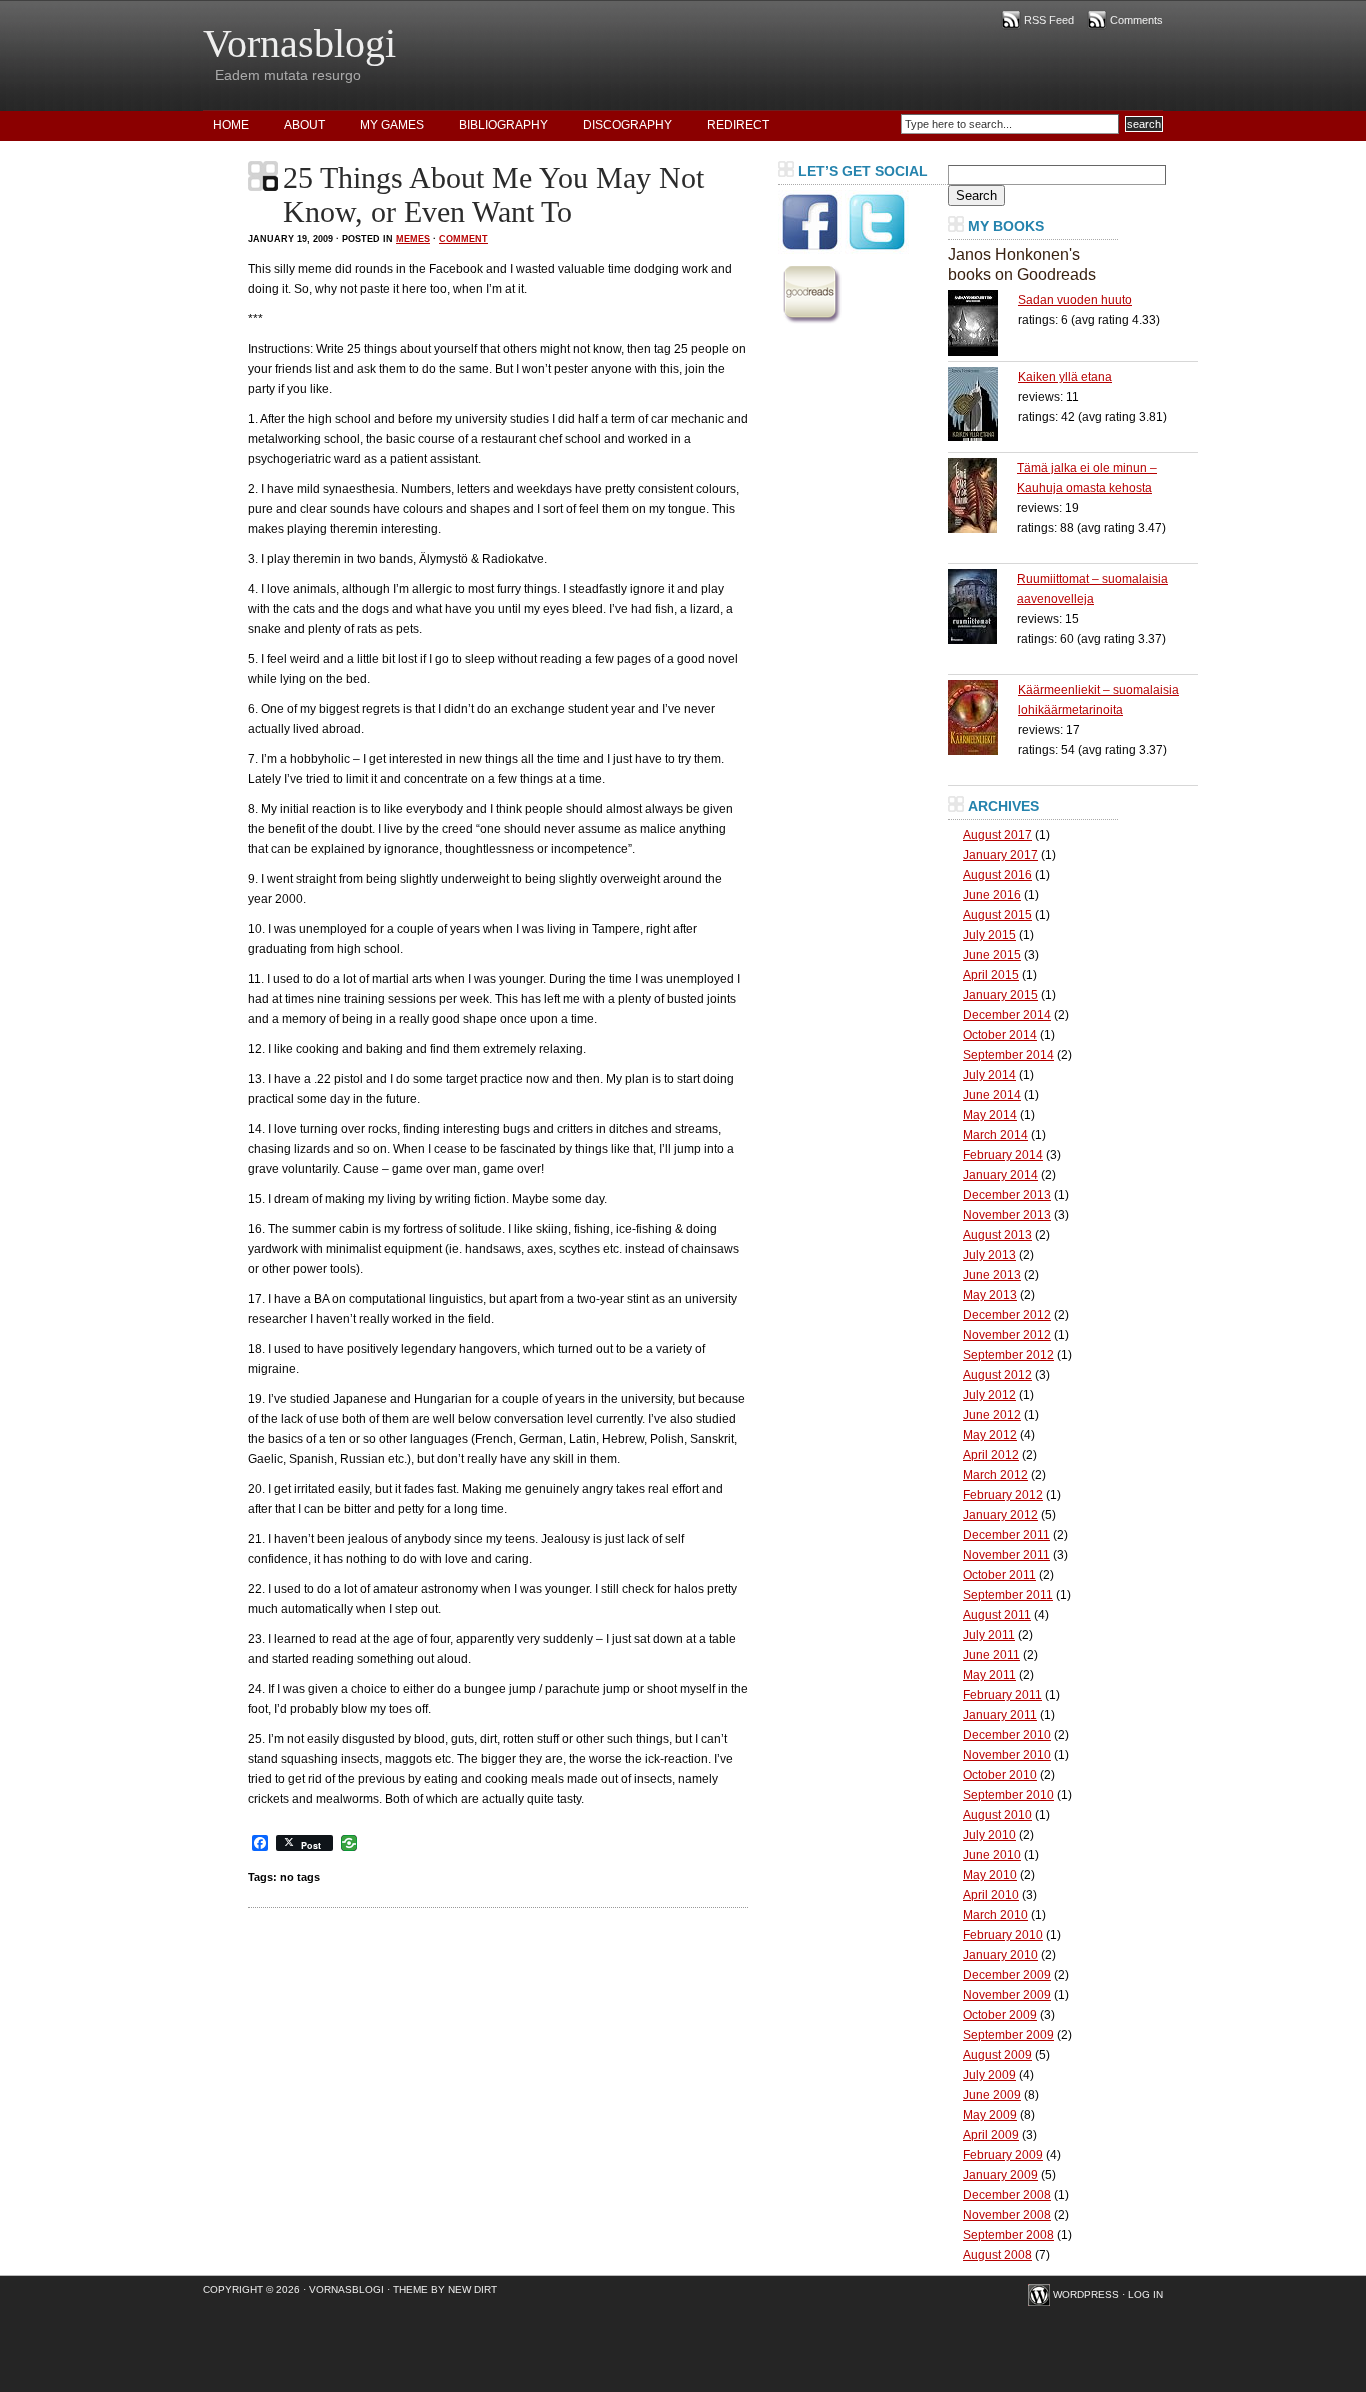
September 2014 (1008, 1055)
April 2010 (991, 1895)
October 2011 (999, 1575)
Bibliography (503, 125)
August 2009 (997, 2055)
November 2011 (1006, 1555)
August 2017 (997, 835)
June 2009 (992, 2095)
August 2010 (997, 1815)
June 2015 (992, 955)
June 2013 (992, 1275)
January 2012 (1000, 1515)
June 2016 (992, 895)
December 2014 (1007, 1015)
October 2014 (1000, 1035)
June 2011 (991, 1655)
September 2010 (1008, 1795)
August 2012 (997, 1375)
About (304, 125)
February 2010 (1003, 1935)
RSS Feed (1049, 20)
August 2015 (997, 915)
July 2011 (989, 1635)
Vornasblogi (299, 43)
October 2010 (1000, 1775)
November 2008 (1007, 2215)
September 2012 (1008, 1355)
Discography (627, 125)
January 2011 (1000, 1715)
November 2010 (1007, 1755)
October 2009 (1000, 2015)
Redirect (738, 125)
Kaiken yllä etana (1065, 377)
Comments (1136, 20)
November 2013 (1007, 1215)
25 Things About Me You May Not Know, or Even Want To (493, 194)
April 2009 (991, 2135)
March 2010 (995, 1915)
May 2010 (990, 1875)
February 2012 (1003, 1495)
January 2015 (1000, 995)
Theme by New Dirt (445, 2289)
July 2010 (989, 1835)
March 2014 (995, 1135)
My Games (392, 125)
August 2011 (997, 1615)
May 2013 (990, 1295)
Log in (1145, 2294)
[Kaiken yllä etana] (983, 404)
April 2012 (991, 1455)
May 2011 (989, 1675)
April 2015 (991, 975)
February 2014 (1003, 1155)
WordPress (1086, 2294)
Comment (463, 239)
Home (231, 125)
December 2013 (1007, 1195)
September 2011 (1008, 1595)
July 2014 (989, 1075)
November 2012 (1007, 1335)
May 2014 (990, 1115)
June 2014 (992, 1095)
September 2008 (1008, 2235)
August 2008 (997, 2255)
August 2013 (997, 1235)
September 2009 (1008, 2035)
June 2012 (992, 1415)
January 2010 (1000, 1955)
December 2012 (1007, 1315)
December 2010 (1007, 1735)
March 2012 (995, 1475)
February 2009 (1003, 2155)
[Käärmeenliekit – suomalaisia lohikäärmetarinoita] (983, 717)
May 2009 (990, 2115)
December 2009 (1007, 1975)
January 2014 (1000, 1175)
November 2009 (1007, 1995)
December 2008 (1007, 2195)
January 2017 (1000, 855)
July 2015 (989, 935)
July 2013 (989, 1255)
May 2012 (990, 1435)
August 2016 (997, 875)
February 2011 (1002, 1695)
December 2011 (1006, 1535)
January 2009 (1000, 2175)
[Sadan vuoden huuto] (983, 323)
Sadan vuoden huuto (1075, 300)
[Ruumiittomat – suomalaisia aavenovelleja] (982, 606)
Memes (413, 239)
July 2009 (989, 2075)
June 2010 (992, 1855)
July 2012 (989, 1395)
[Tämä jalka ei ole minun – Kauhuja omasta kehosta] (982, 495)
